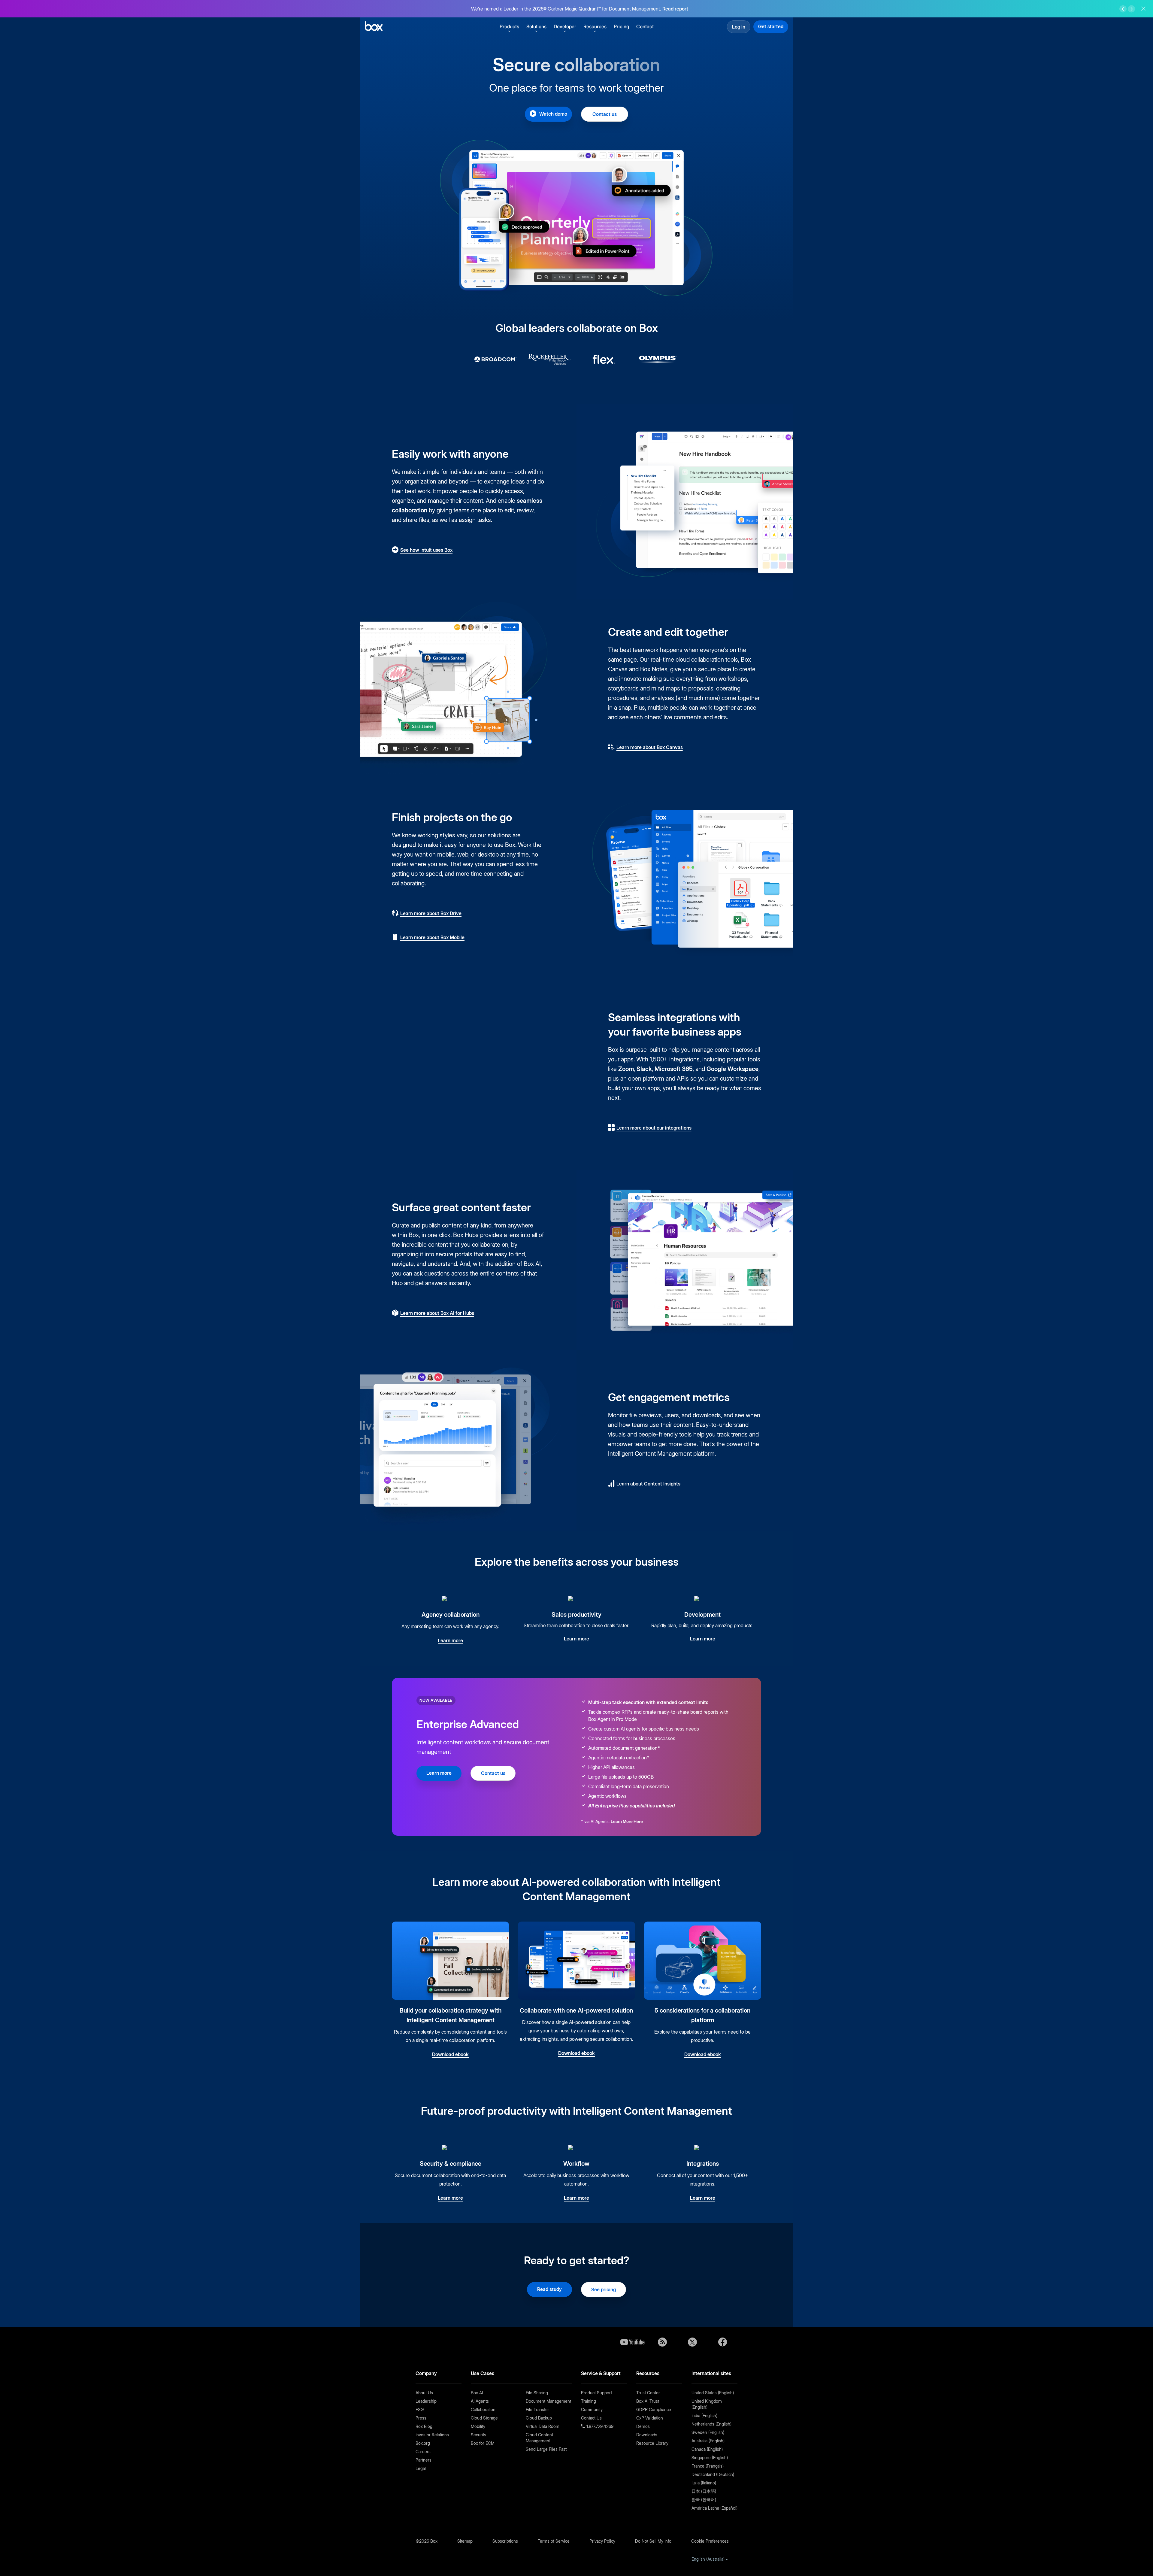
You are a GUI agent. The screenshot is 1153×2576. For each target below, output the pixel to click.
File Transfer (537, 2409)
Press (421, 2418)
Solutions (536, 26)
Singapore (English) (710, 2458)
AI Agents (480, 2401)
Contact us (605, 114)
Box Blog (424, 2426)
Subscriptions (505, 2541)
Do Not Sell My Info (653, 2541)
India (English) (704, 2415)
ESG (420, 2409)
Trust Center (648, 2393)
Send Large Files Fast (546, 2449)
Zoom (626, 1069)
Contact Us (591, 2418)
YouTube (632, 2342)
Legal (421, 2468)
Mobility (478, 2426)
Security (478, 2435)
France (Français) (708, 2466)
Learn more (439, 1773)
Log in (739, 27)
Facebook (722, 2342)
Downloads (647, 2435)
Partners (424, 2460)
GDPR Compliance (654, 2409)
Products (509, 26)
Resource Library (652, 2443)
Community (592, 2409)
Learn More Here (627, 1821)
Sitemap (465, 2541)
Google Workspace (732, 1069)
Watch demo (553, 114)
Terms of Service (554, 2541)
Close (1143, 9)
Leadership (426, 2401)
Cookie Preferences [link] (710, 2541)
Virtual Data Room (543, 2426)
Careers (423, 2452)
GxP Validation (650, 2418)
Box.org (423, 2443)
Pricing (621, 26)
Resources (595, 26)
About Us (424, 2393)
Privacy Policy (602, 2541)
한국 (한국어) (704, 2500)
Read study (549, 2289)
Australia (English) (708, 2441)
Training (589, 2401)
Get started (771, 26)
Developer (565, 26)
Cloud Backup (539, 2418)
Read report (675, 9)
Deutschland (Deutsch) (713, 2474)
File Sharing (537, 2393)
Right (1131, 9)
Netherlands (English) (711, 2424)
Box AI (477, 2393)
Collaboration (483, 2409)
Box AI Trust (648, 2401)
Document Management (548, 2401)
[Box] (374, 27)
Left (1123, 9)
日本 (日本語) (704, 2491)
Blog (662, 2342)
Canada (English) (707, 2449)
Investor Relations (432, 2435)
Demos (643, 2426)
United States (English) (713, 2393)
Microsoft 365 (674, 1069)
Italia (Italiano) (704, 2483)
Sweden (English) (708, 2432)
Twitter (692, 2342)
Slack (644, 1069)
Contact (645, 26)
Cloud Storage (484, 2418)
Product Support (596, 2393)
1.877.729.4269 (599, 2426)
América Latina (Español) (714, 2508)
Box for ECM (483, 2443)
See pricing (604, 2289)
